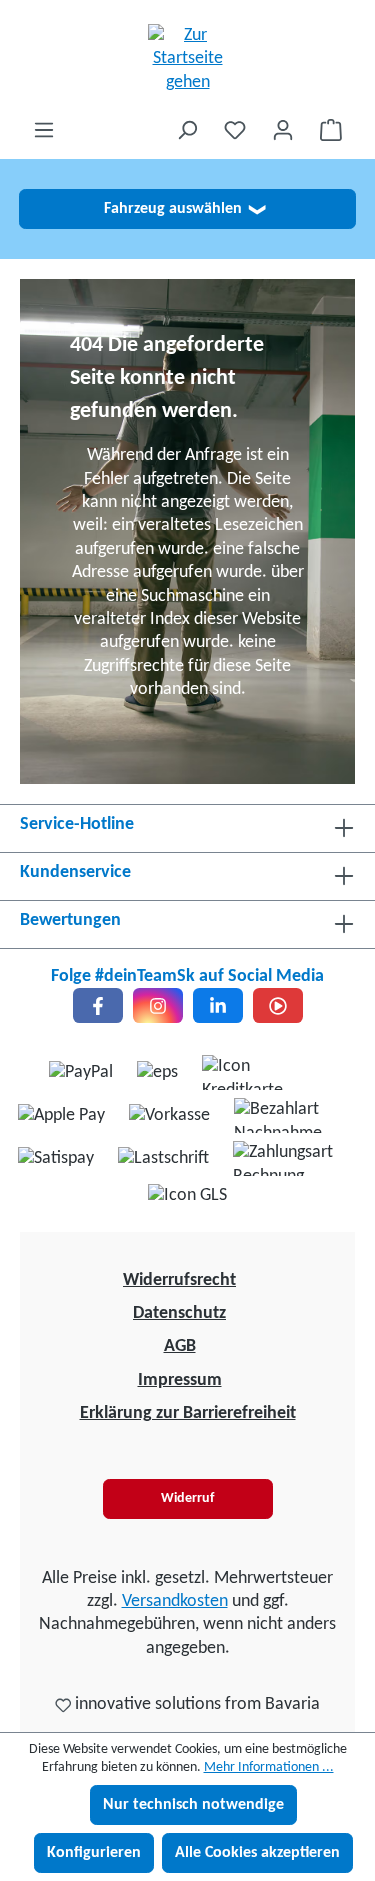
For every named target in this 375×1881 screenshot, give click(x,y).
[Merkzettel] (235, 130)
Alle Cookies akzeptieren (257, 1853)
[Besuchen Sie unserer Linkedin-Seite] (218, 1005)
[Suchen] (187, 130)
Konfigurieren (94, 1853)
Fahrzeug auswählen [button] (184, 209)
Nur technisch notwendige (193, 1805)
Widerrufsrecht (179, 1280)
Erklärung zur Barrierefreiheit (188, 1413)
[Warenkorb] (331, 130)
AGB (180, 1346)
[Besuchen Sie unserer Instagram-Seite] (158, 1005)
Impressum (180, 1380)
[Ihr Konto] (283, 130)
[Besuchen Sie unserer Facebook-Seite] (98, 1005)
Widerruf (187, 1498)
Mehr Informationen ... (269, 1767)
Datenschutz (179, 1313)
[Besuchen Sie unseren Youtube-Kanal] (278, 1005)
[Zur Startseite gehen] (187, 59)
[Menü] (44, 130)
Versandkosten (175, 1601)
